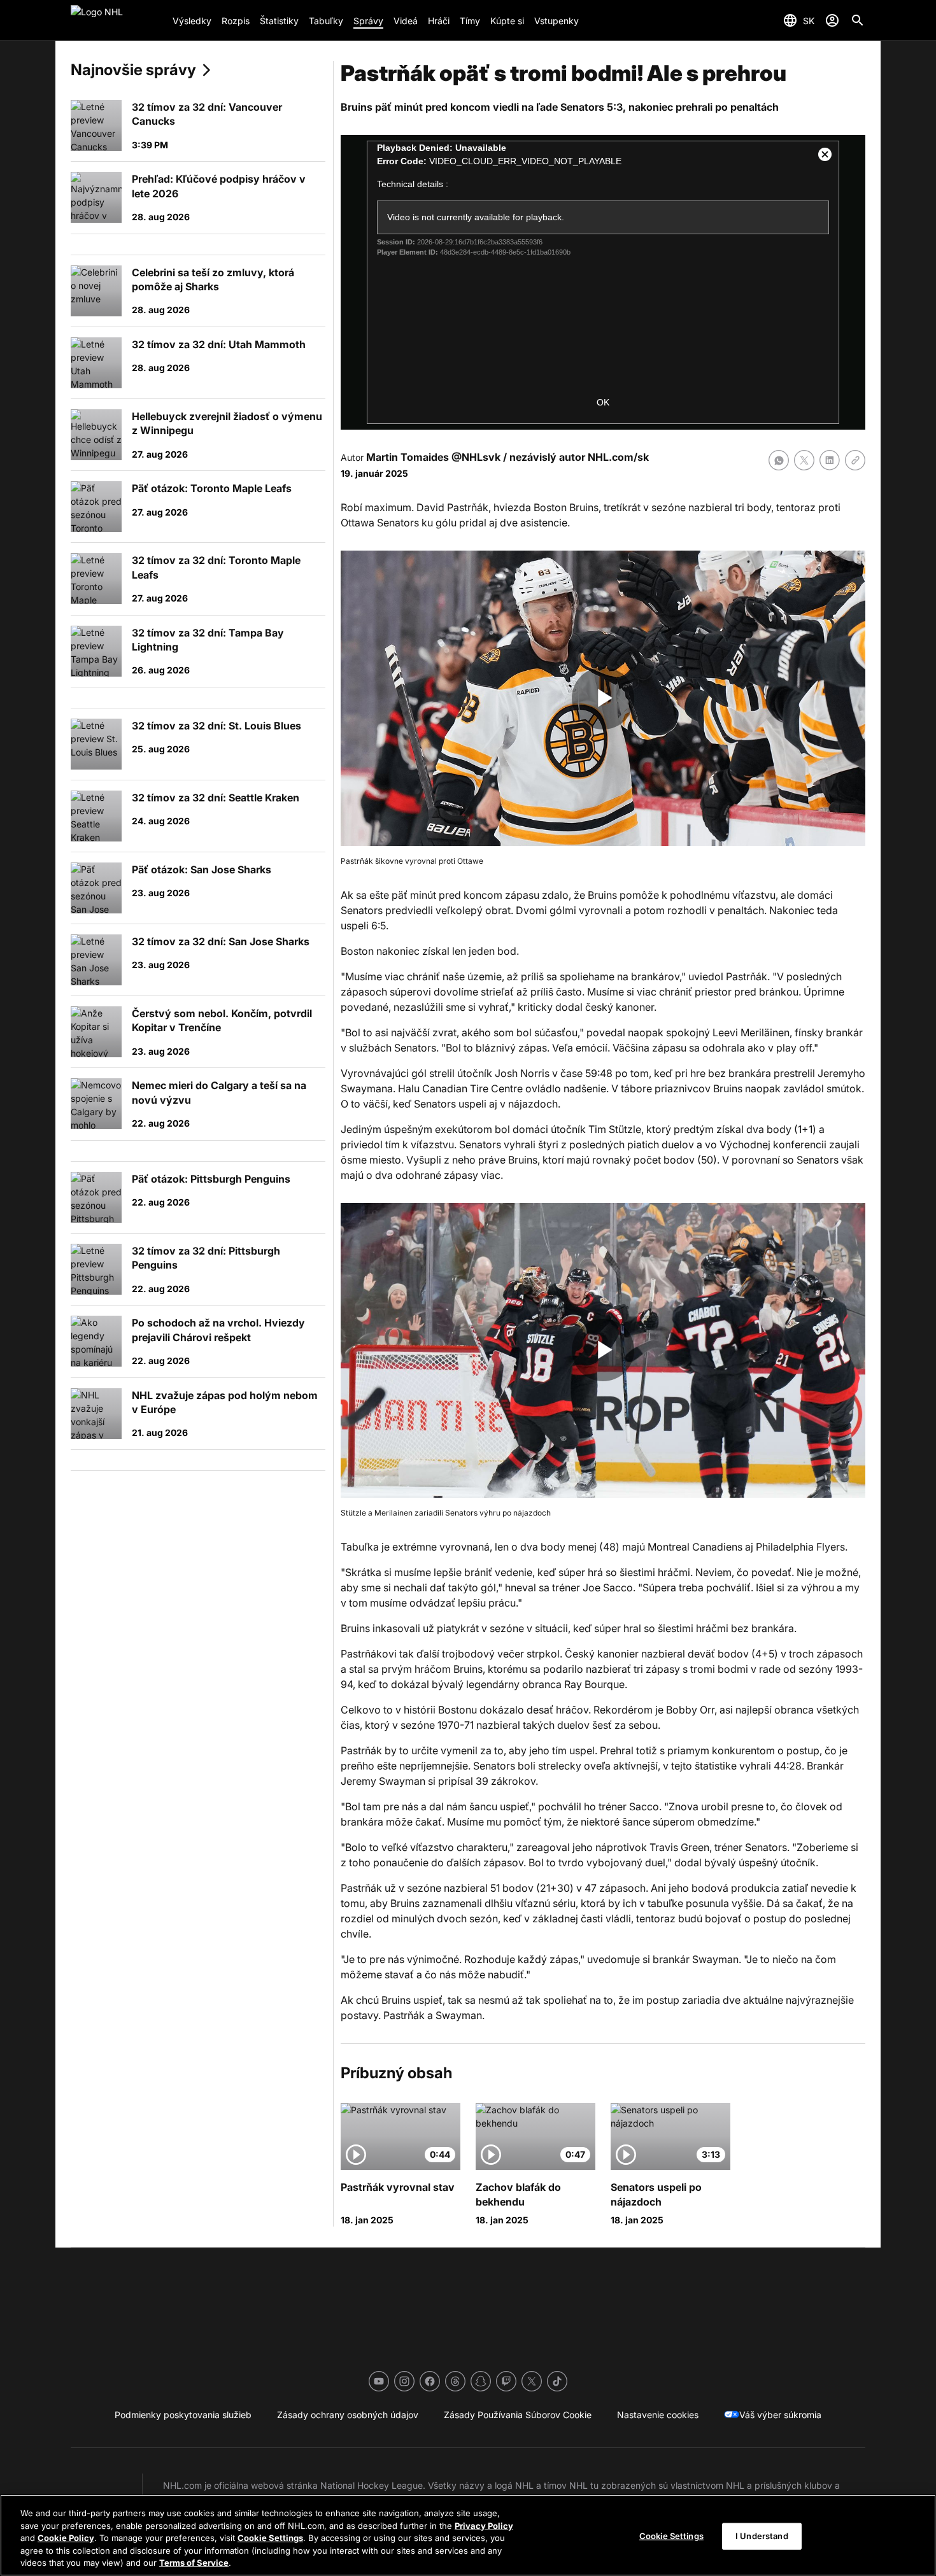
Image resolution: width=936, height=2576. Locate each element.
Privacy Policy (484, 2526)
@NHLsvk (476, 457)
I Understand (762, 2536)
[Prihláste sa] (832, 20)
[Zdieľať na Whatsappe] (779, 460)
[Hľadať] (858, 20)
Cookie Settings (270, 2538)
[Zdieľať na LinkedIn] (830, 460)
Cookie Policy (66, 2538)
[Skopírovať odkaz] (855, 460)
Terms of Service (194, 2563)
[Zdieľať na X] (804, 460)
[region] (468, 2535)
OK (603, 402)
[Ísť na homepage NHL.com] (117, 20)
